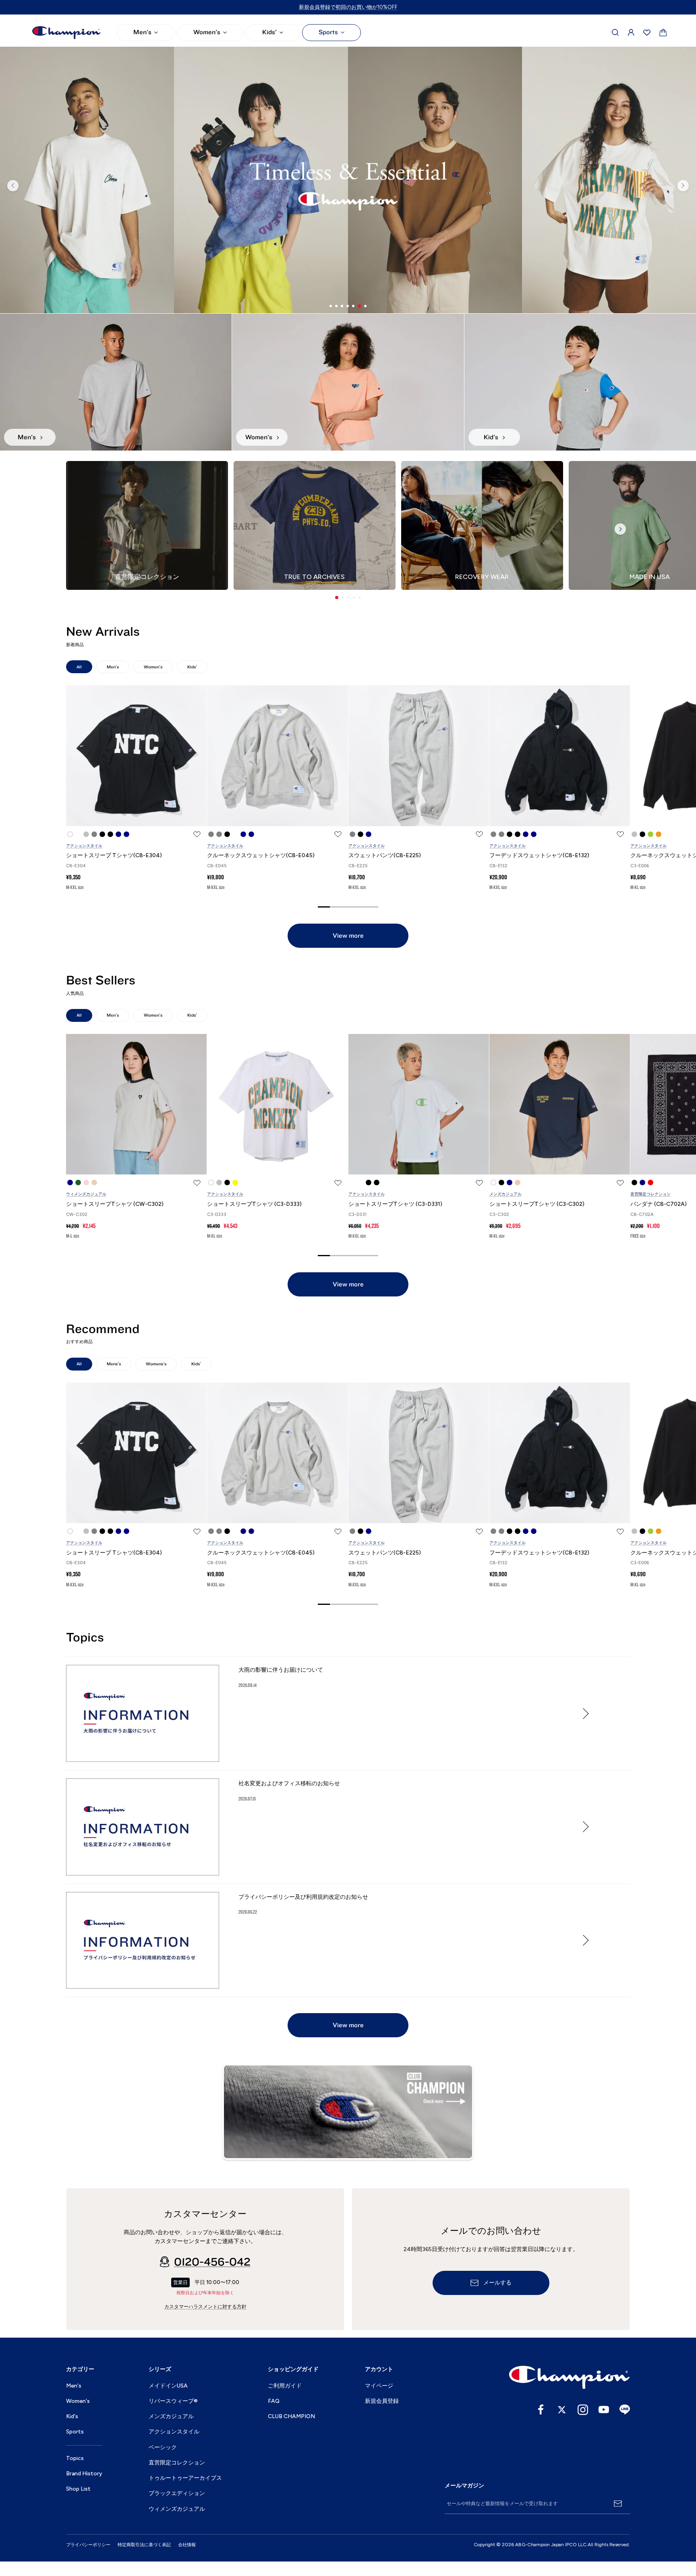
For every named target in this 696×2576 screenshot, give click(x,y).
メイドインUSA (168, 2386)
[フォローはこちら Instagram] (583, 2410)
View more (348, 936)
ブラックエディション (177, 2493)
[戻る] (13, 186)
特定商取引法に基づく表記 (144, 2545)
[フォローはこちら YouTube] (604, 2410)
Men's (142, 32)
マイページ (379, 2386)
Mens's (114, 1364)
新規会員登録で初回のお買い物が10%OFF (348, 7)
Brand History (84, 2474)
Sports (328, 32)
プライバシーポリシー (88, 2545)
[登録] (618, 2504)
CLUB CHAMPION (291, 2416)
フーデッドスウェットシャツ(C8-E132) (539, 855)
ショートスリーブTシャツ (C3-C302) (537, 1204)
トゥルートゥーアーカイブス (185, 2478)
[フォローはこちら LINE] (625, 2410)
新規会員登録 (382, 2401)
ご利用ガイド (285, 2386)
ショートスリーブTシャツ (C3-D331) (395, 1204)
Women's (207, 32)
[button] (337, 597)
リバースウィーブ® (173, 2401)
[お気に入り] (647, 33)
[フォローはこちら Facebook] (541, 2410)
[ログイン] (631, 33)
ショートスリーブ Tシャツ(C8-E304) (114, 855)
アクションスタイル (84, 846)
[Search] (615, 33)
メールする (497, 2283)
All (79, 667)
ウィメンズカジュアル (86, 1194)
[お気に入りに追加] (197, 834)
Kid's (72, 2416)
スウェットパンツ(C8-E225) (385, 855)
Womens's (156, 1364)
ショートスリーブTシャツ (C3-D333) (254, 1204)
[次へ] (683, 186)
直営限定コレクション (650, 1194)
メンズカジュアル (505, 1194)
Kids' (269, 32)
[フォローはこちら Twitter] (562, 2410)
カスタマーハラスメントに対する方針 (205, 2307)
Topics (75, 2458)
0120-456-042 (212, 2262)
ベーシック (163, 2447)
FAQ (274, 2401)
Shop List (78, 2489)
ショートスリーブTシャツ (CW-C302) (115, 1204)
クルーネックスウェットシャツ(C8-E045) (261, 855)
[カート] (663, 33)
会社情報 (187, 2545)
